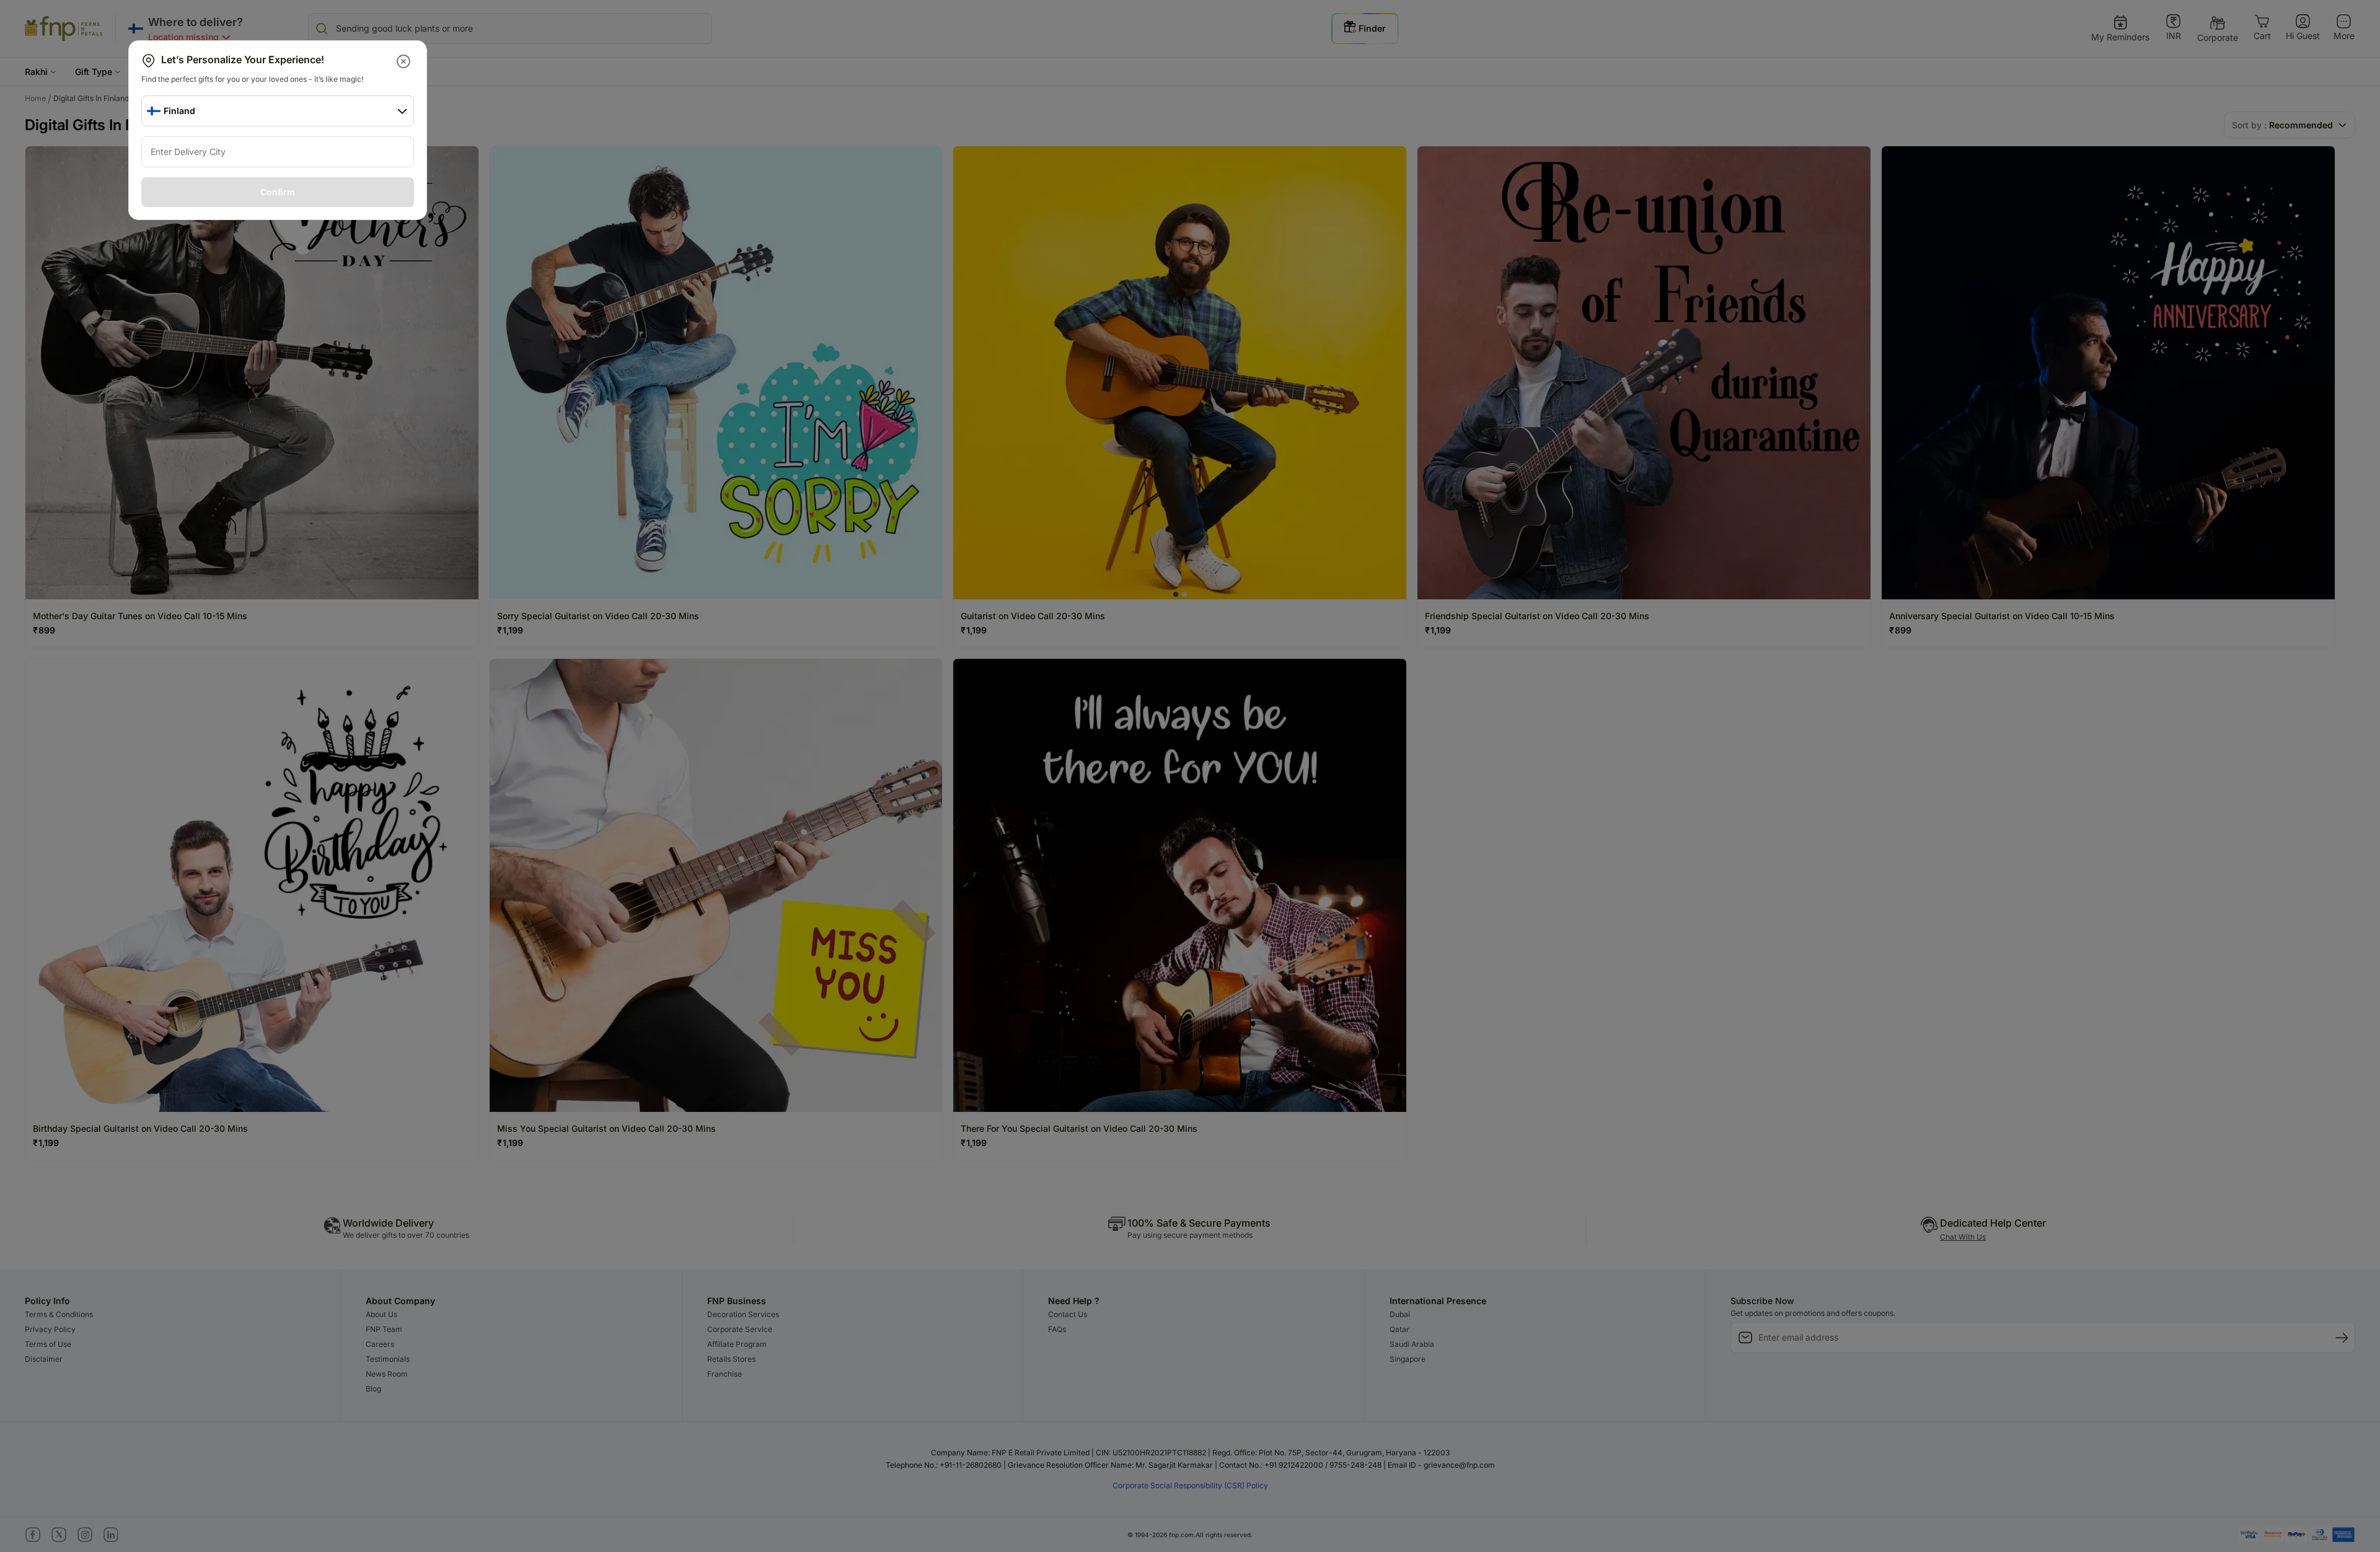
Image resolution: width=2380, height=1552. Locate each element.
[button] (404, 61)
